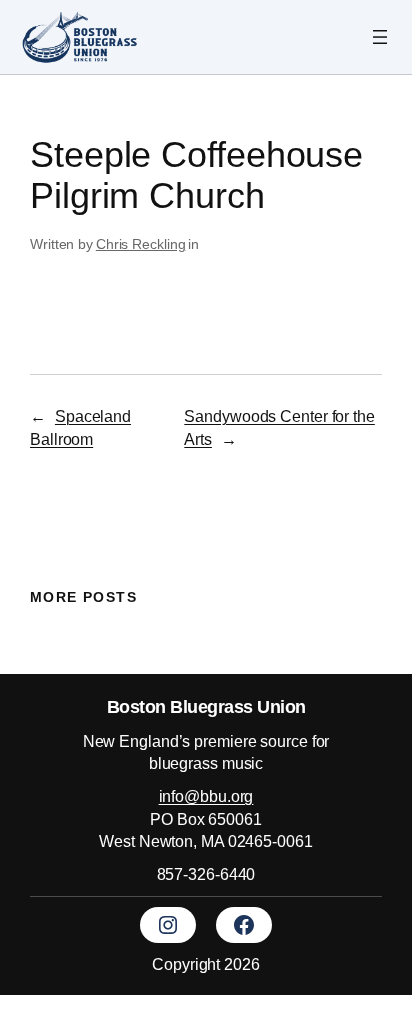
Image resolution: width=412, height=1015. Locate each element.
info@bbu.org (206, 796)
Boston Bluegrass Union (206, 706)
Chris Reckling (141, 244)
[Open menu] (380, 37)
